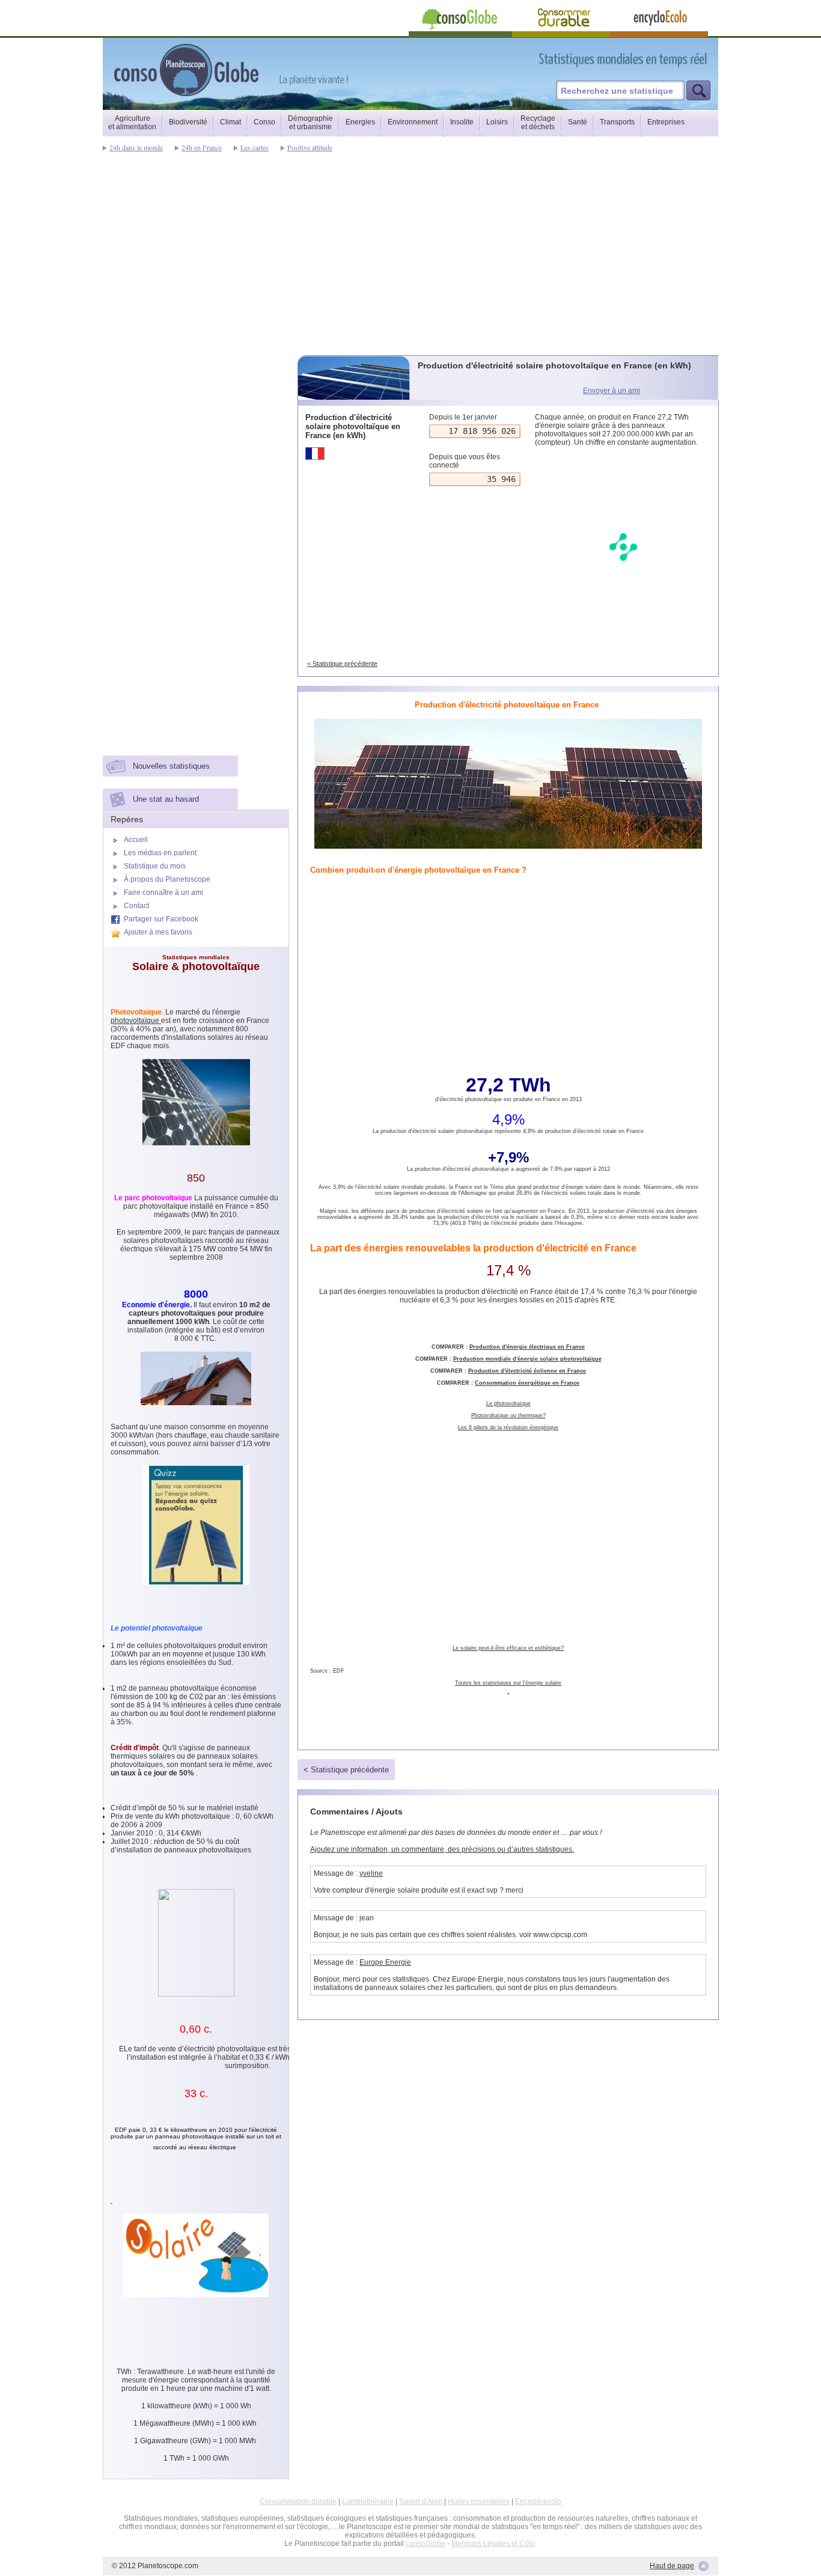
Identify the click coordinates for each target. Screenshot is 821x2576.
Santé (578, 122)
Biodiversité (188, 122)
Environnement (413, 122)
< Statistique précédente (342, 664)
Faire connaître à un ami (163, 893)
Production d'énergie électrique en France (527, 1347)
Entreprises (666, 122)
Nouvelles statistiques (171, 766)
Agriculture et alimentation (132, 123)
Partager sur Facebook (161, 919)
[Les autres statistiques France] (355, 453)
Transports (617, 122)
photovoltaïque (136, 1021)
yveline (371, 1873)
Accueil (136, 840)
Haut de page (672, 2566)
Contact (136, 906)
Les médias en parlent (160, 853)
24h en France (202, 147)
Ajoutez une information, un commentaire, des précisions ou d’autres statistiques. (442, 1849)
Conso (264, 122)
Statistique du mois (155, 866)
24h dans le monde (136, 147)
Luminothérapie (368, 2501)
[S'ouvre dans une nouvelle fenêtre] (677, 59)
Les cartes (255, 147)
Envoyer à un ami (612, 391)
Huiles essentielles (479, 2501)
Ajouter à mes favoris (158, 932)
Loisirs (497, 122)
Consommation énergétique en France (527, 1383)
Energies (360, 122)
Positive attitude (310, 147)
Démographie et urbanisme (310, 123)
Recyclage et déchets (538, 123)
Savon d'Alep (421, 2501)
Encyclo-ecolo (538, 2501)
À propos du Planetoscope (167, 879)
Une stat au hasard (166, 799)
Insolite (462, 122)
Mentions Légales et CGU (493, 2544)
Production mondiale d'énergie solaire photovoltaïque (527, 1359)
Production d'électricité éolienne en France (527, 1371)
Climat (230, 122)
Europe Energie (385, 1962)
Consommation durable (298, 2501)
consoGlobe (426, 2544)
